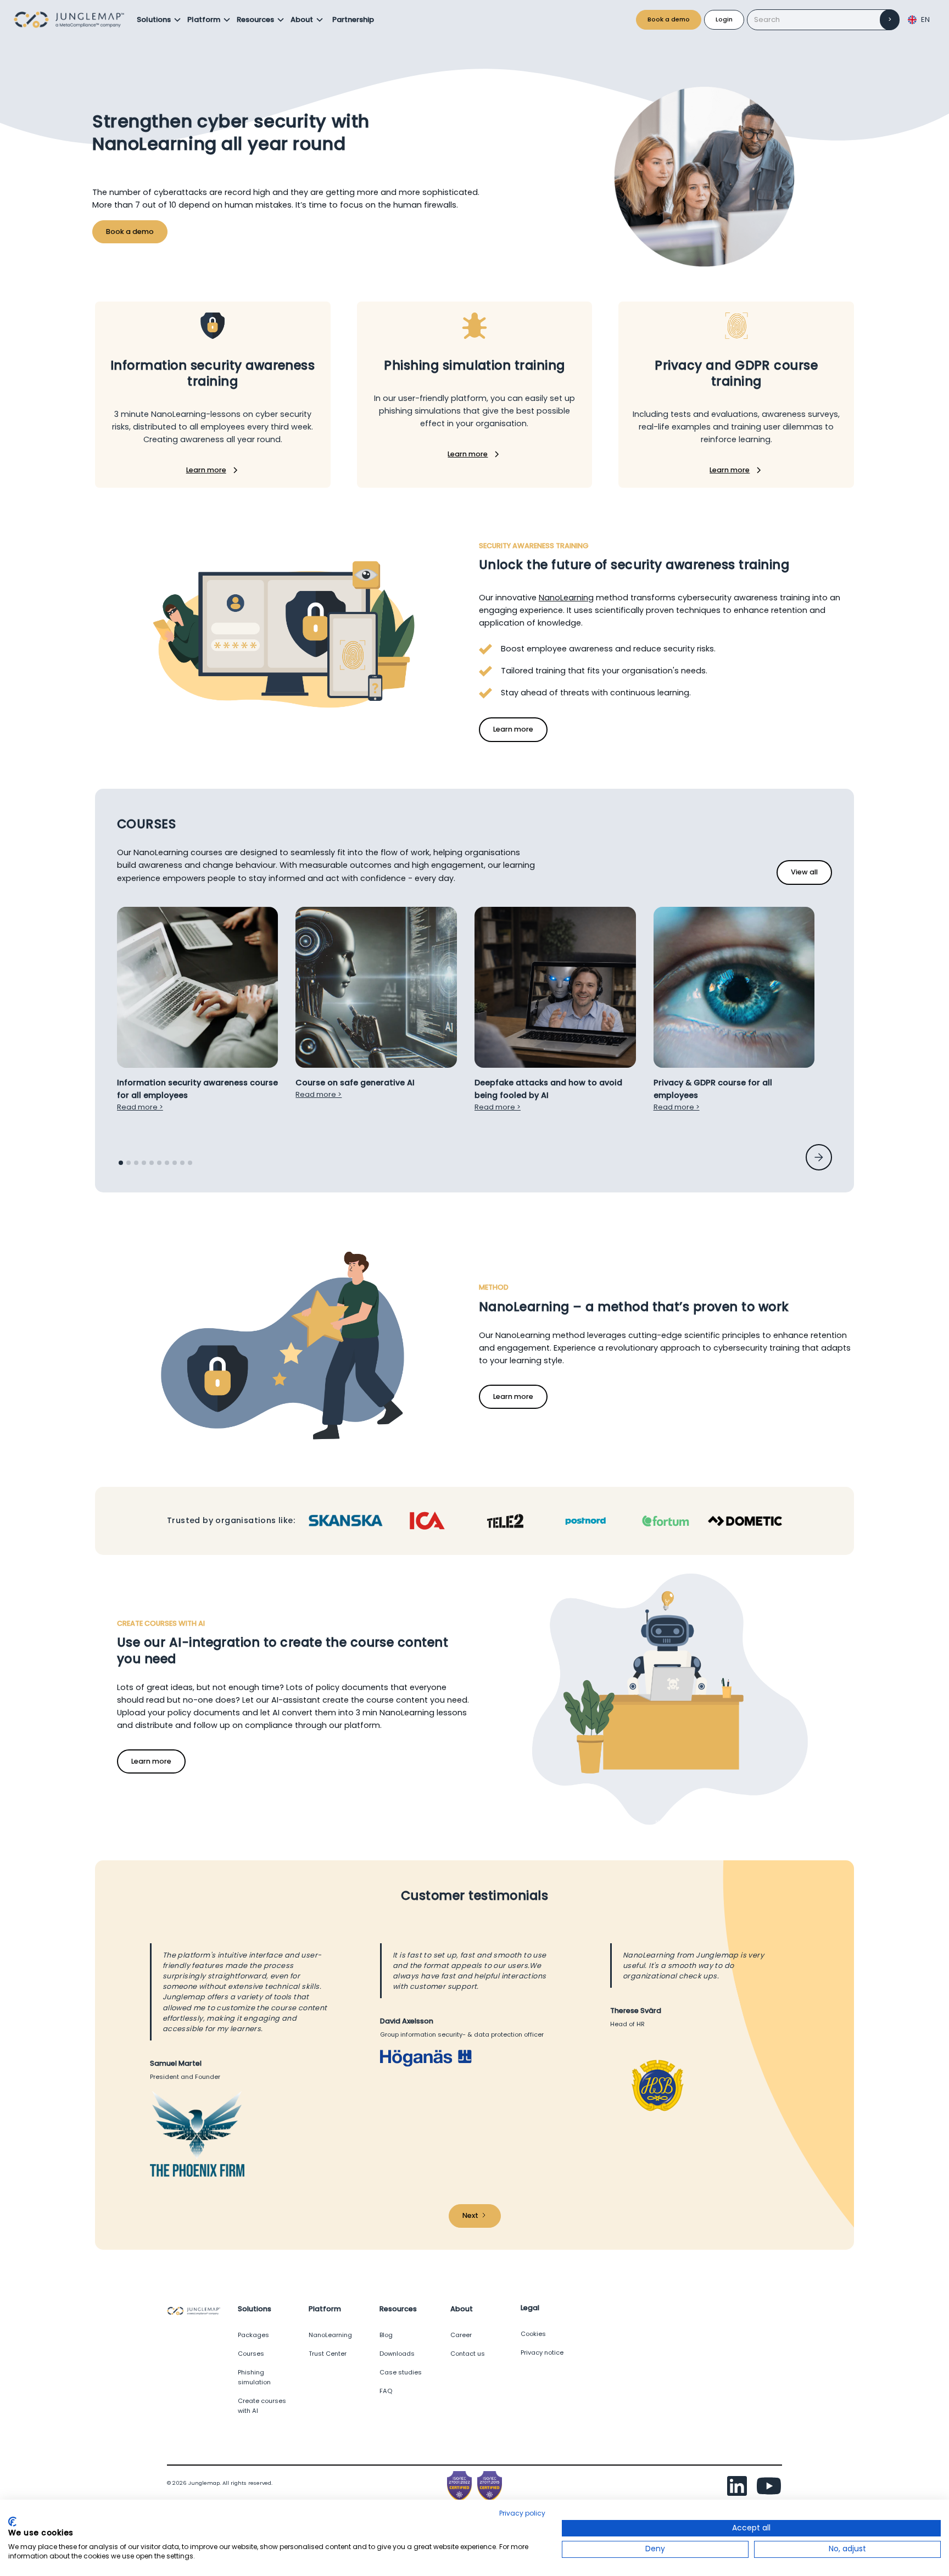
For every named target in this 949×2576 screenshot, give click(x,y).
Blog (386, 2335)
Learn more (513, 729)
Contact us (468, 2354)
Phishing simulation (254, 2377)
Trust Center (328, 2354)
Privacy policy (522, 2513)
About (302, 19)
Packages (253, 2335)
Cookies (533, 2334)
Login (724, 19)
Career (461, 2335)
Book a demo (669, 19)
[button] (159, 20)
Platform (204, 19)
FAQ (386, 2391)
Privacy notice (542, 2352)
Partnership (353, 19)
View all (804, 872)
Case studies (401, 2372)
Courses (251, 2354)
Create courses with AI (262, 2406)
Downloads (397, 2354)
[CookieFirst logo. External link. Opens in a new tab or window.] (12, 2522)
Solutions (154, 19)
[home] (72, 20)
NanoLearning (566, 598)
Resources (255, 19)
